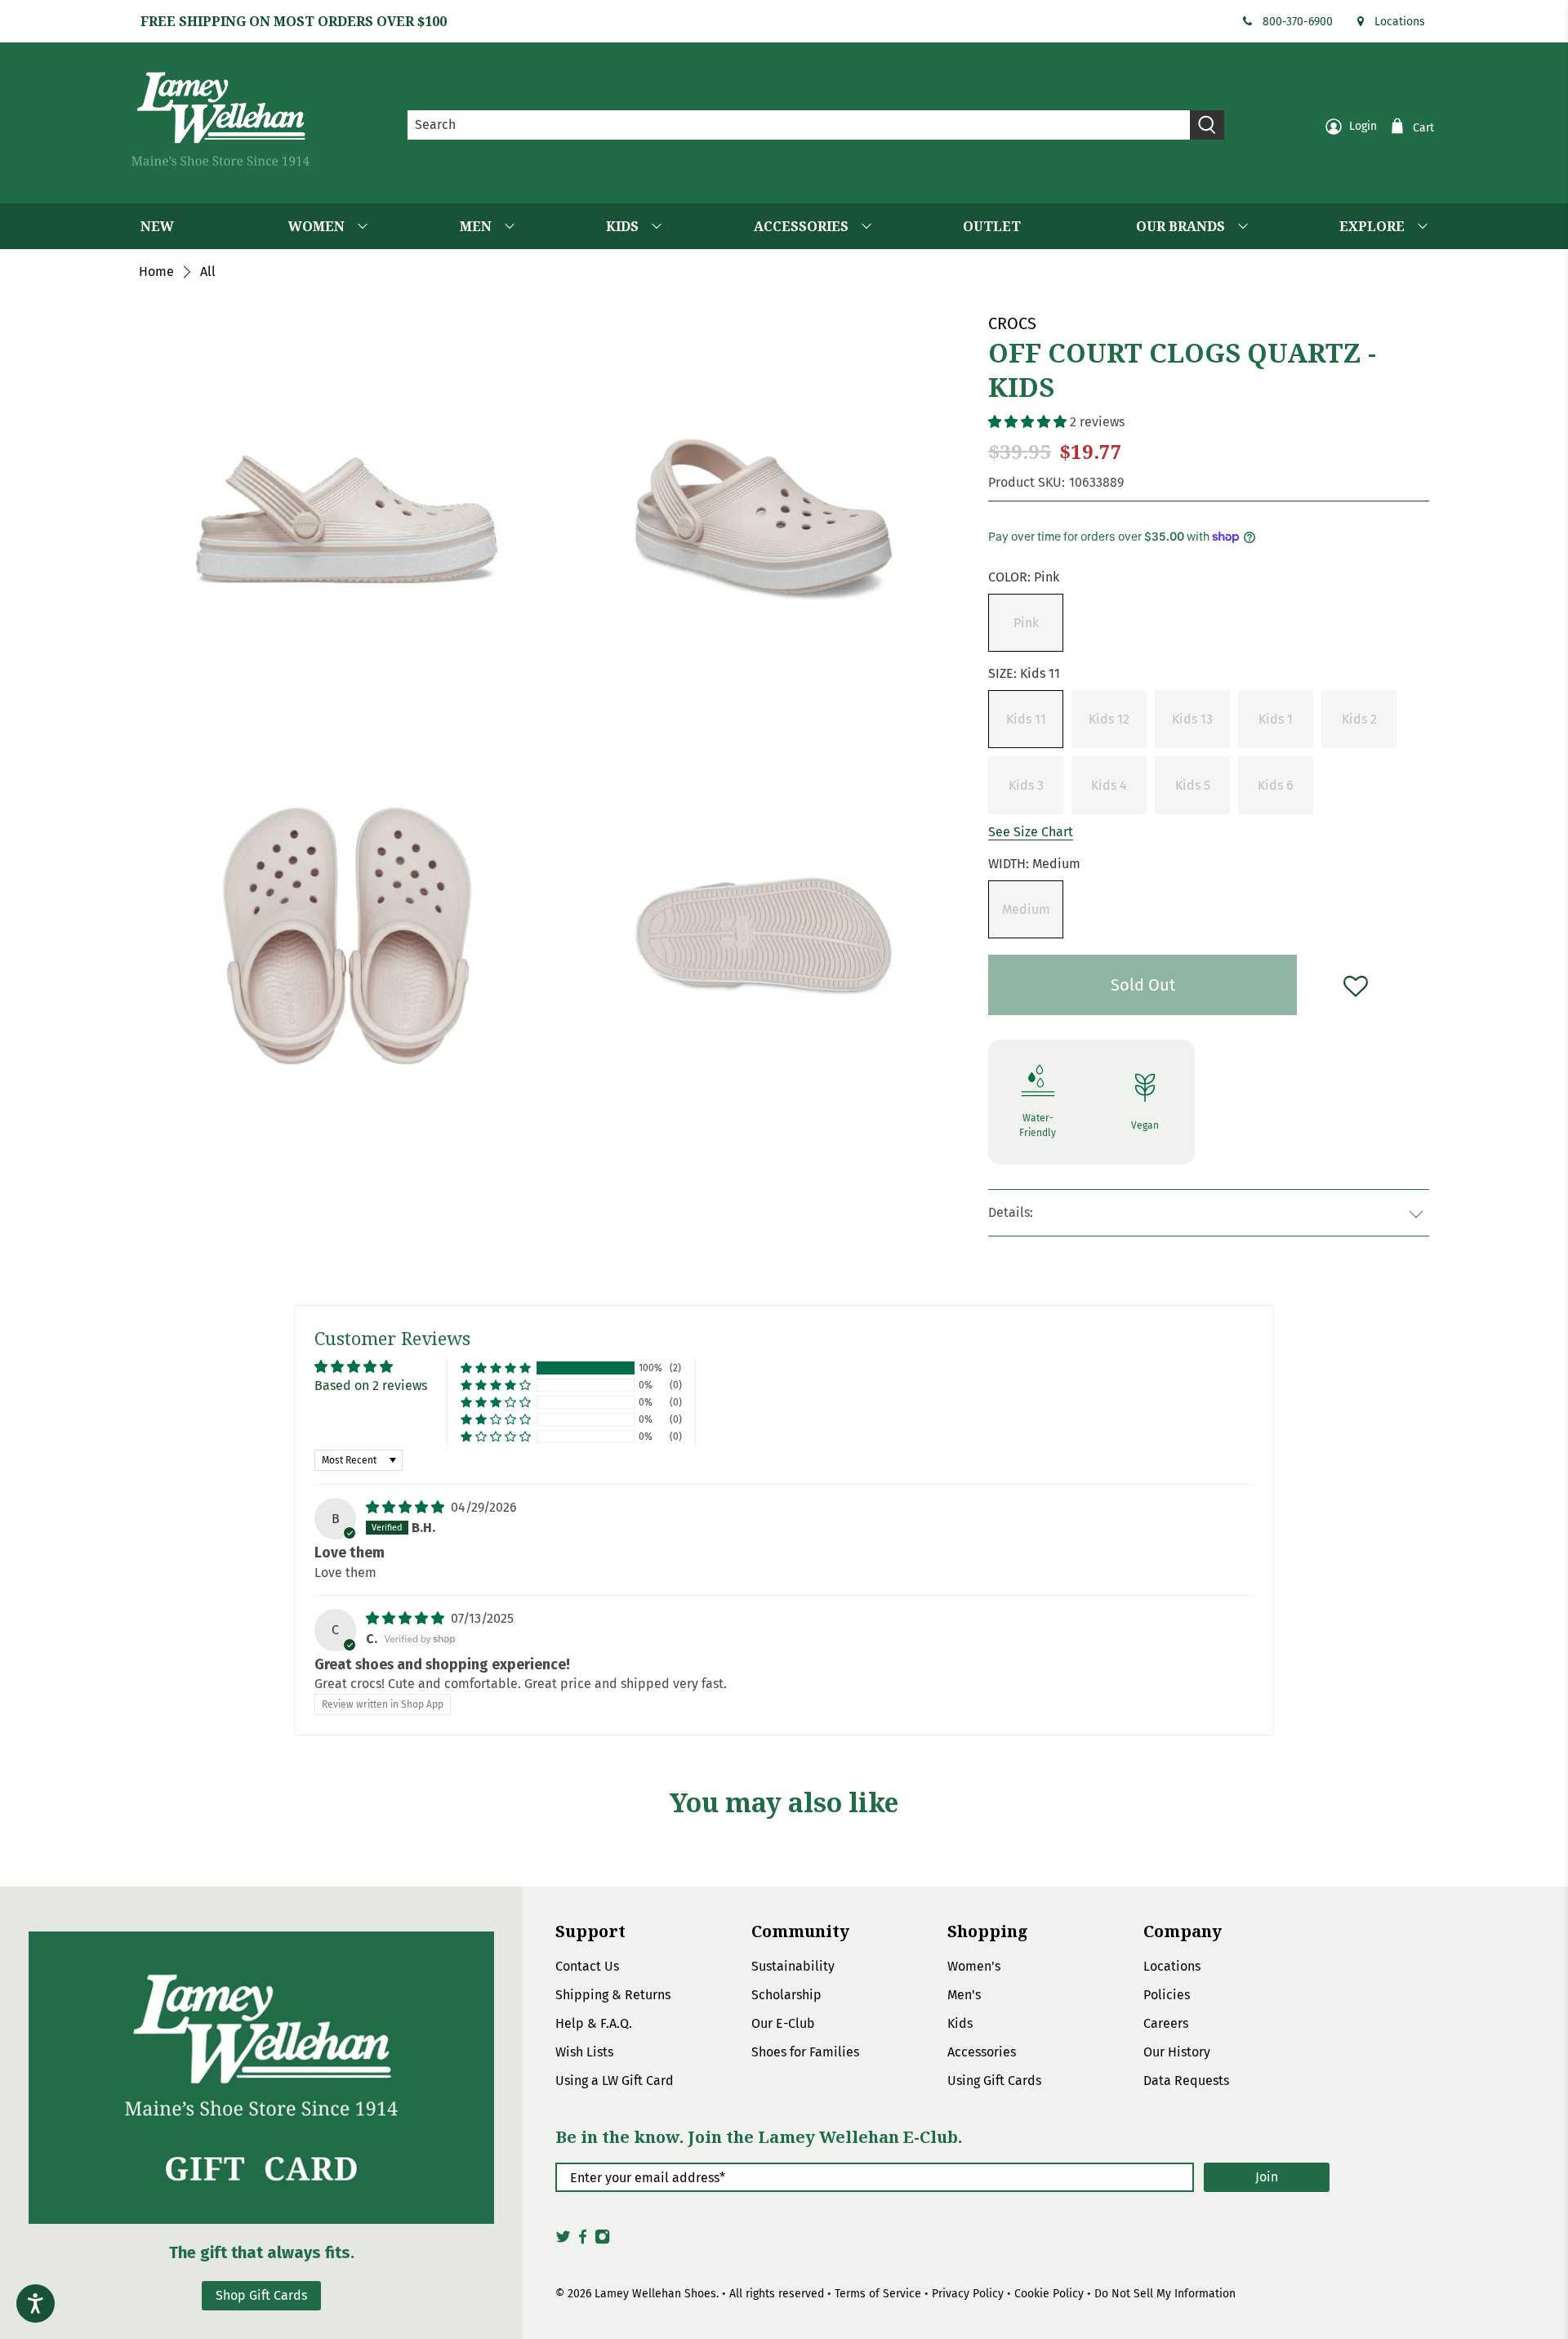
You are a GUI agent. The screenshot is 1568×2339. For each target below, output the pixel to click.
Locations (1400, 22)
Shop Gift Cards (261, 2295)
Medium (1026, 909)
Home (156, 272)
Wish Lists (584, 2052)
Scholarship (786, 1995)
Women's (974, 1966)
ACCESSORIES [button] (801, 226)
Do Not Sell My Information (1165, 2294)
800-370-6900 (1298, 22)
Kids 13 (1192, 719)
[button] (1027, 422)
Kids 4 (1109, 785)
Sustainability (793, 1966)
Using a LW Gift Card (615, 2081)
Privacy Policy (968, 2294)
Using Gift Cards (994, 2081)
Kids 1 (1276, 719)
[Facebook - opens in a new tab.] (583, 2241)
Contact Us (587, 1966)
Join (1267, 2177)
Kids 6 (1276, 785)
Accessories (982, 2052)
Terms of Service (878, 2294)
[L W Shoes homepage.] (220, 119)
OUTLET (992, 226)
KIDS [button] (622, 226)
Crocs (1012, 323)
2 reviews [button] (1097, 422)
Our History (1177, 2052)
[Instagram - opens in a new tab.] (602, 2241)
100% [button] (650, 1368)
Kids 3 (1026, 785)
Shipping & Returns (613, 1995)
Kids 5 (1193, 785)
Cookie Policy (1049, 2294)
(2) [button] (675, 1368)
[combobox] (799, 125)
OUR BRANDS (1180, 226)
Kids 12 (1109, 719)
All (208, 272)
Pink (1026, 623)
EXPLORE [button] (1372, 226)
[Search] (1207, 125)
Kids (960, 2023)
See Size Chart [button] (1031, 832)
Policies (1167, 1995)
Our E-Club (783, 2023)
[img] (405, 1507)
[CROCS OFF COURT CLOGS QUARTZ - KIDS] (764, 519)
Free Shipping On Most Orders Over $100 (294, 21)
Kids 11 (1026, 719)
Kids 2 (1359, 719)
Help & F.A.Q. (594, 2023)
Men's (964, 1995)
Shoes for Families (805, 2052)
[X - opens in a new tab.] (563, 2241)
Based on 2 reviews (371, 1386)
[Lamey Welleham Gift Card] (261, 2077)
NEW (157, 226)
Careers (1166, 2023)
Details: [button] (1011, 1212)
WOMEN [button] (316, 226)
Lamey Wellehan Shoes (655, 2294)
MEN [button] (476, 226)
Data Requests (1186, 2081)
